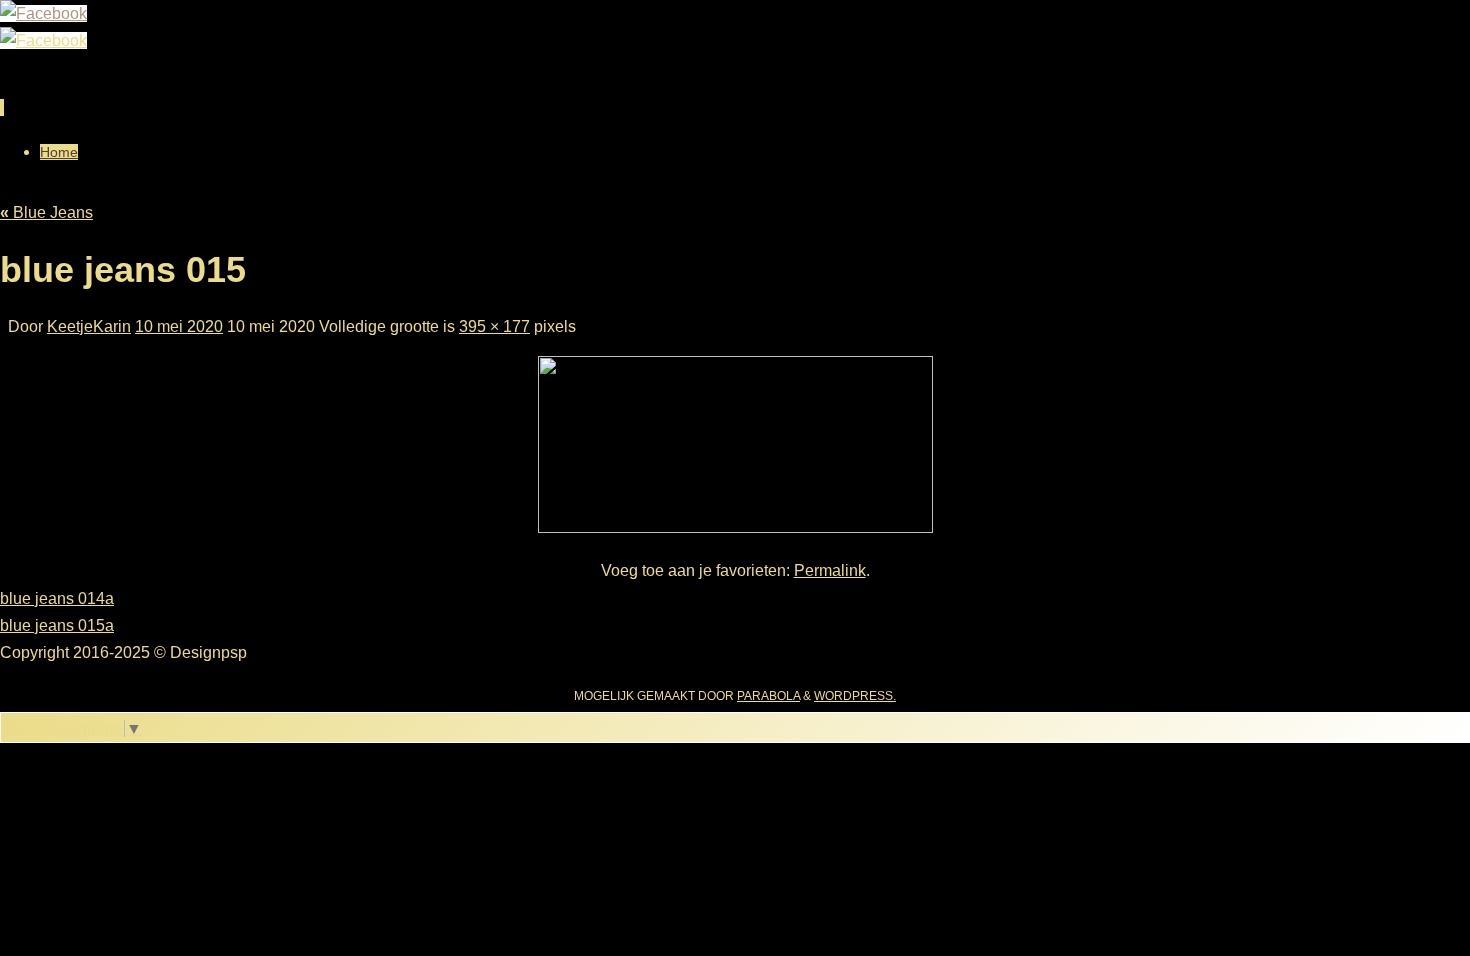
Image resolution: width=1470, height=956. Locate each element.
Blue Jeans (46, 212)
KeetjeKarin (89, 326)
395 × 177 (494, 326)
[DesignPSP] (43, 13)
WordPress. (855, 696)
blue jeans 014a (57, 598)
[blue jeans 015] (735, 527)
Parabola (768, 696)
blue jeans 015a (57, 625)
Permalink (830, 570)
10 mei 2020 (179, 326)
